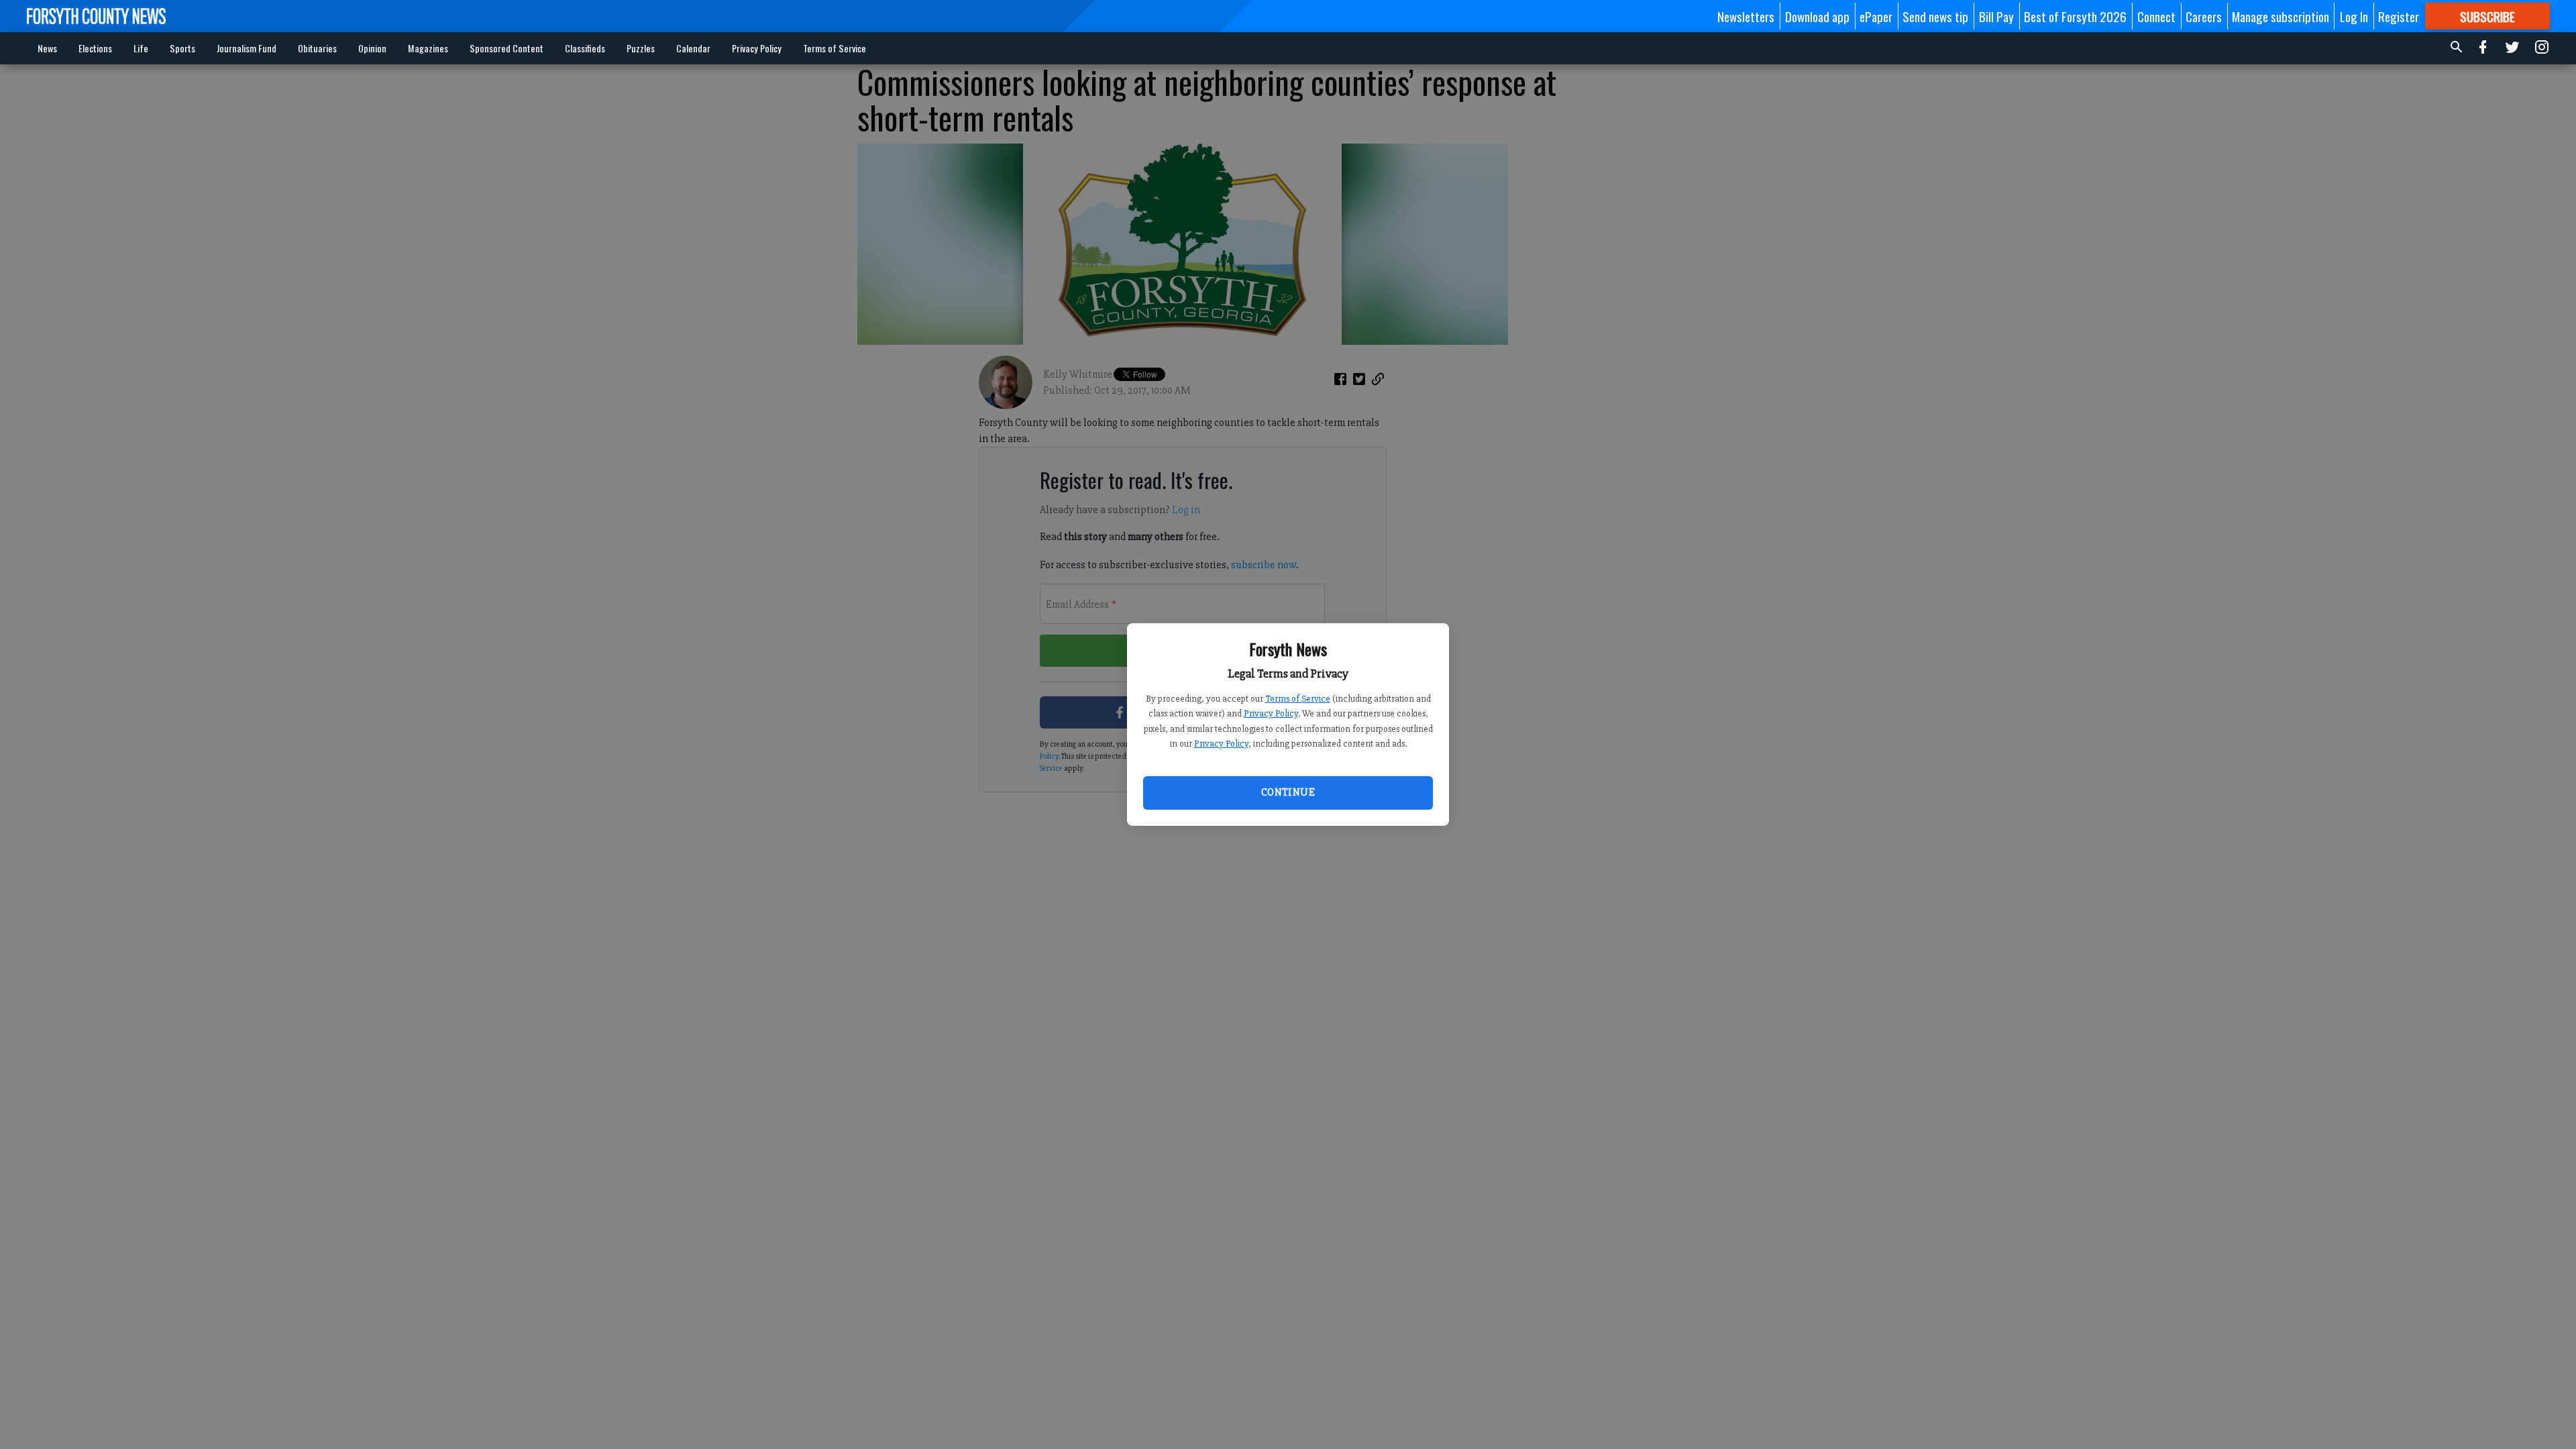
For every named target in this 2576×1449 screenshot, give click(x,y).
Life (141, 48)
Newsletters (1746, 16)
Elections (95, 48)
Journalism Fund (247, 48)
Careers (2204, 16)
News (47, 48)
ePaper (1876, 16)
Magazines (428, 48)
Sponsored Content (506, 48)
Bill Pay (1996, 16)
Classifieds (585, 48)
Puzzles (641, 48)
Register (2399, 16)
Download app (1817, 16)
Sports (182, 48)
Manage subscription (2280, 16)
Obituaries (317, 48)
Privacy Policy (1271, 713)
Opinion (372, 48)
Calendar (693, 48)
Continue (1288, 792)
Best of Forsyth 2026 (2075, 16)
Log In (2354, 16)
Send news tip (1935, 16)
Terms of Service (1298, 699)
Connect (2156, 16)
